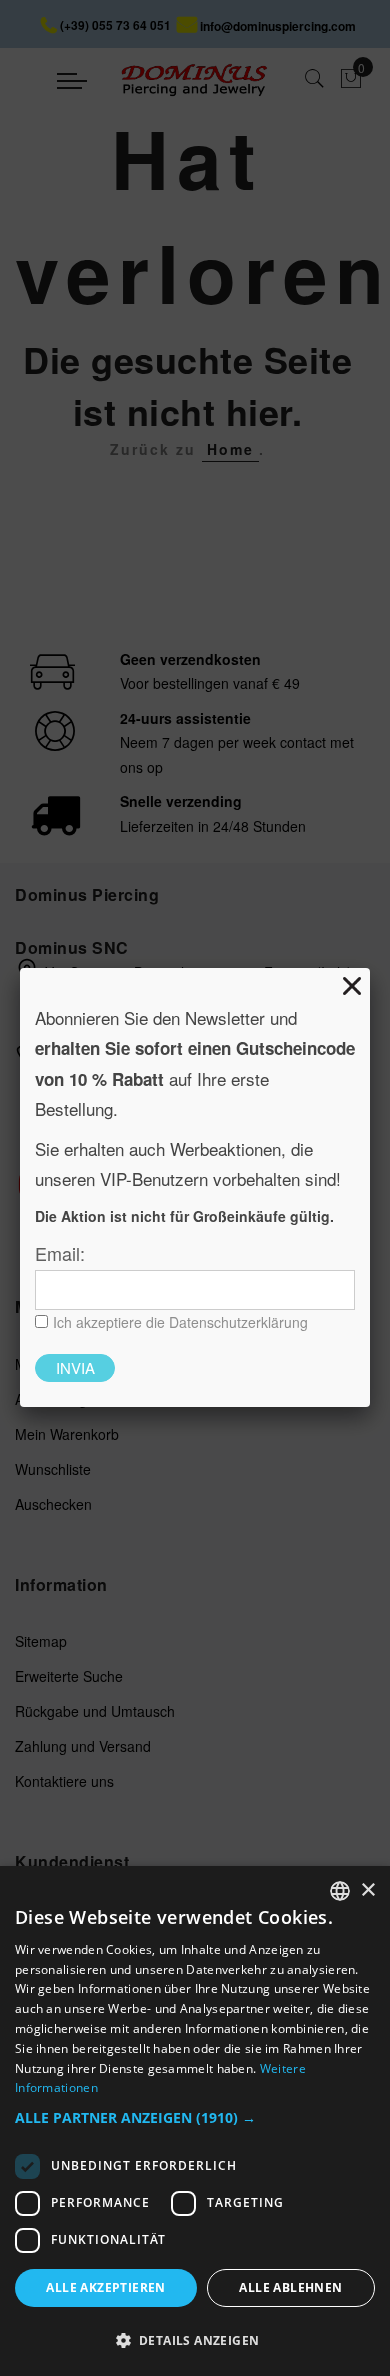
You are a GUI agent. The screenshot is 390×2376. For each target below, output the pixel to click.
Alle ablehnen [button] (290, 2287)
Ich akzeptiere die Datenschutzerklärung (180, 1322)
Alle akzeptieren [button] (105, 2287)
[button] (195, 2118)
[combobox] (340, 1891)
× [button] (367, 1890)
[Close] (352, 986)
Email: (60, 1253)
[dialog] (195, 2121)
